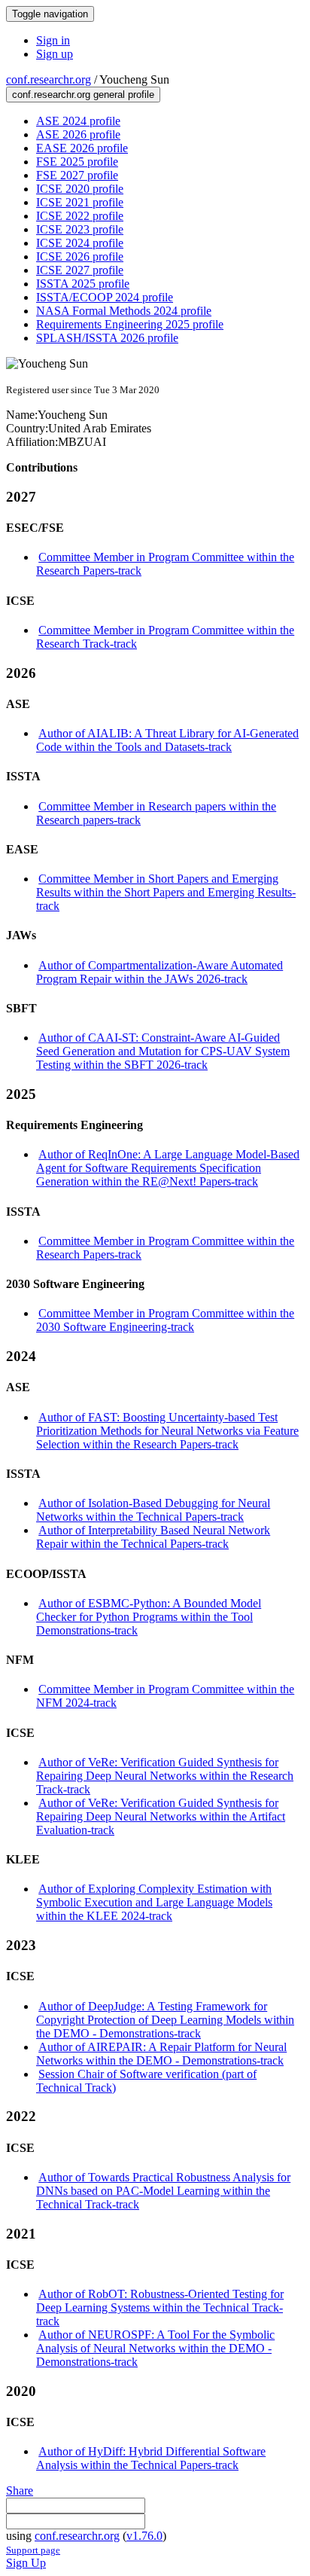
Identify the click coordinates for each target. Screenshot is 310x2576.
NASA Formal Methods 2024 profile (124, 311)
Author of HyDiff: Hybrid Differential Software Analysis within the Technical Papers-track (151, 2458)
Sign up (55, 54)
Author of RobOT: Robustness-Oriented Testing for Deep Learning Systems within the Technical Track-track (160, 2307)
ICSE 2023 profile (80, 229)
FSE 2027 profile (77, 175)
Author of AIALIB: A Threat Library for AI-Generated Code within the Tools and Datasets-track (167, 740)
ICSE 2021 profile (80, 202)
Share (20, 2491)
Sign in (53, 40)
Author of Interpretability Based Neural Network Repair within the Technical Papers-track (153, 1537)
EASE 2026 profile (82, 148)
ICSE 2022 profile (80, 216)
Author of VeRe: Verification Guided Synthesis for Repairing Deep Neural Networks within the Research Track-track (165, 1776)
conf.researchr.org (49, 79)
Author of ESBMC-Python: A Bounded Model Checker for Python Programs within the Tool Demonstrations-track (149, 1617)
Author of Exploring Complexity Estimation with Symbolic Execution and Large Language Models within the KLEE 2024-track (154, 1902)
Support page (33, 2550)
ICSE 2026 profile (80, 256)
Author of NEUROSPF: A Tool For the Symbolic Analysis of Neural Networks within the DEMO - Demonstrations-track (155, 2348)
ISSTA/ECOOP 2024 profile (105, 297)
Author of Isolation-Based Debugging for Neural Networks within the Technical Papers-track (153, 1510)
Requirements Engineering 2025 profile (130, 324)
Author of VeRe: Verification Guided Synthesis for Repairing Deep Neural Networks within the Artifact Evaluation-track (161, 1816)
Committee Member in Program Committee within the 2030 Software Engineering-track (165, 1320)
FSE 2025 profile (77, 162)
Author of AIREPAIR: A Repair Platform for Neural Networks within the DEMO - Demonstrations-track (161, 2054)
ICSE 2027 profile (80, 270)
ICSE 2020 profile (80, 189)
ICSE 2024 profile (80, 243)
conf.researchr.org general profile (83, 95)
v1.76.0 (144, 2536)
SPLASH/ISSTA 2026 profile (107, 338)
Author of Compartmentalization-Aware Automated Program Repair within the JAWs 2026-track (160, 972)
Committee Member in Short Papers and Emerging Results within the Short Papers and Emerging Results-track (166, 892)
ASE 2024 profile (78, 121)
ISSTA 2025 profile (83, 284)
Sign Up (26, 2563)
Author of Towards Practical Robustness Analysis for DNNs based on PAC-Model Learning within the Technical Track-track (163, 2191)
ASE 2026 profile (78, 134)
